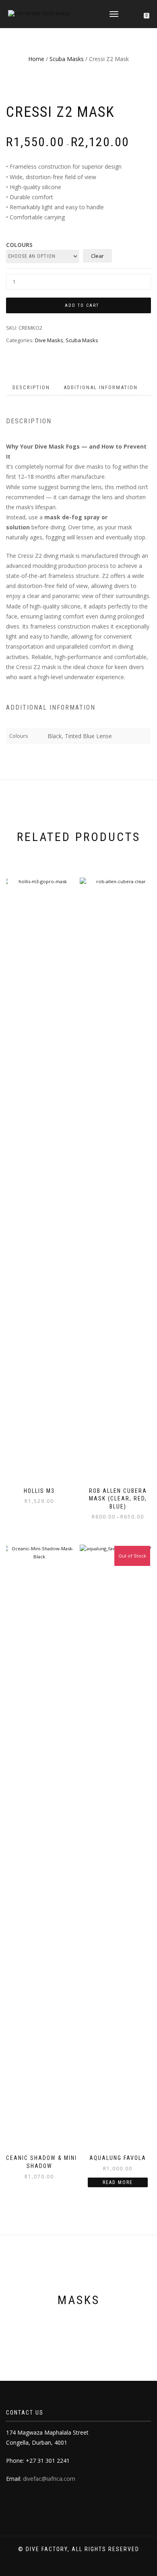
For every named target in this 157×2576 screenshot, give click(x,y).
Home (36, 59)
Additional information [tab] (101, 387)
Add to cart (82, 305)
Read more (118, 2182)
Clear (97, 256)
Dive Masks (49, 340)
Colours (19, 245)
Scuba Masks (67, 59)
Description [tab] (31, 387)
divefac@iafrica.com (49, 2479)
